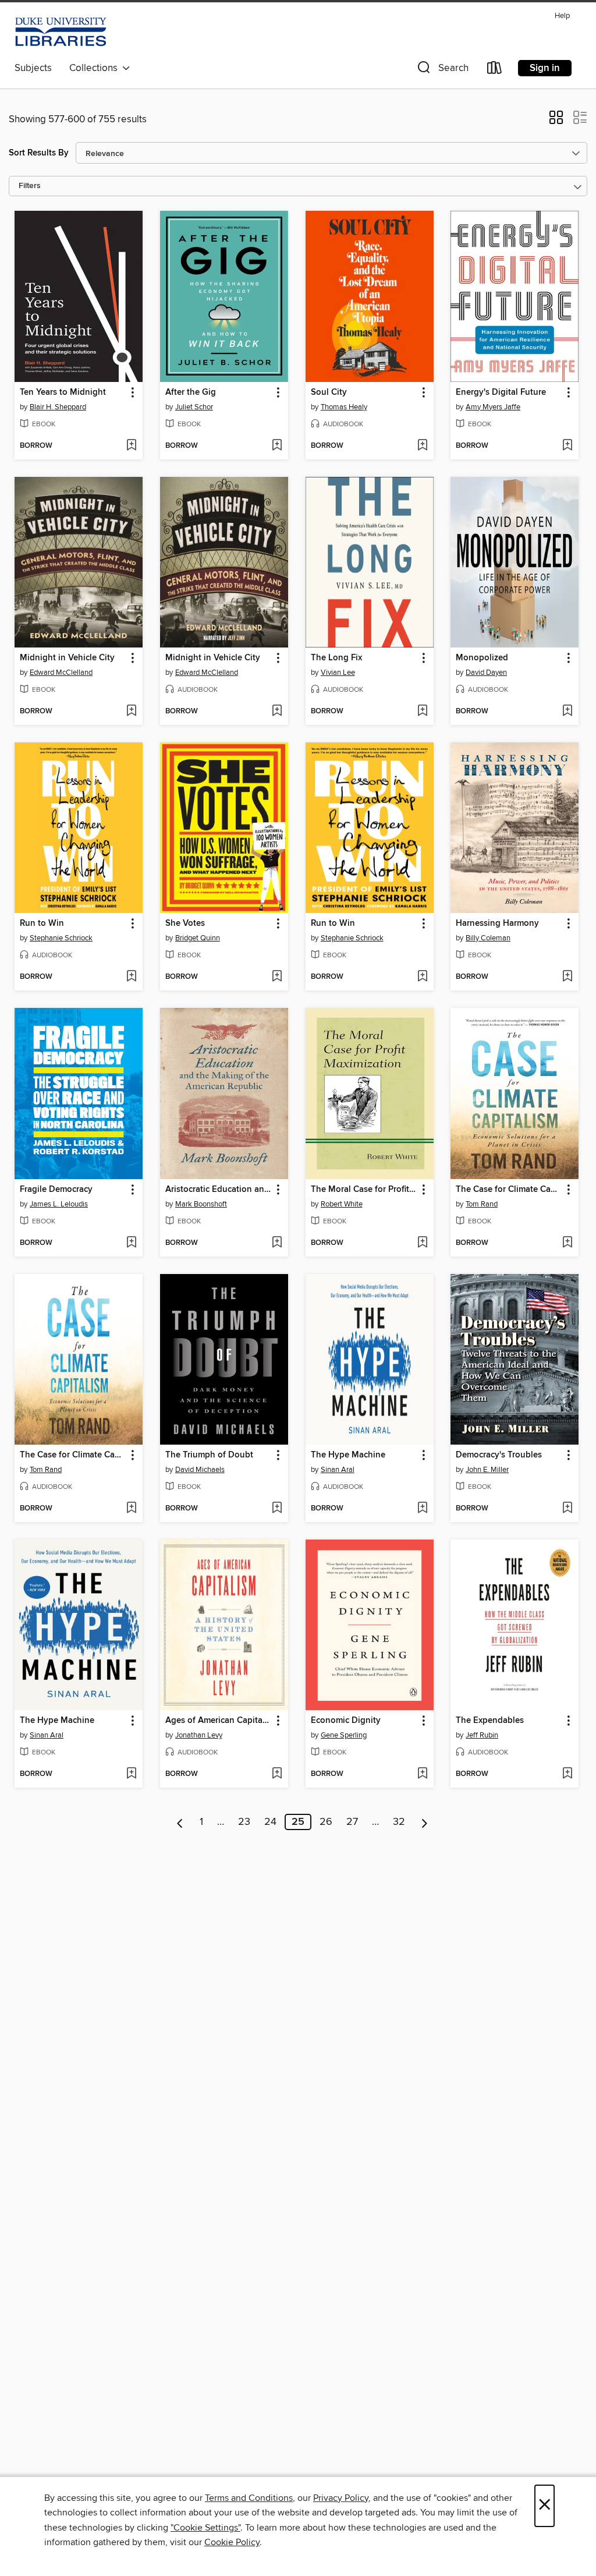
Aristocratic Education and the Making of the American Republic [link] (219, 1190)
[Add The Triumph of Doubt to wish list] (277, 1509)
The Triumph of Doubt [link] (209, 1455)
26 (326, 1822)
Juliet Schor (194, 407)
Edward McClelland (61, 673)
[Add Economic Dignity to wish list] (422, 1774)
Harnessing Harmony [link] (497, 923)
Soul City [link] (329, 392)
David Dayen (486, 673)
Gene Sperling (344, 1735)
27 (352, 1822)
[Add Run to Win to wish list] (131, 977)
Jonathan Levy (199, 1735)
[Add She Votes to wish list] (277, 977)
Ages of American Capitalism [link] (219, 1721)
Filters (30, 186)
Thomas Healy (344, 407)
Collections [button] (96, 68)
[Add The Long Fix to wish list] (422, 712)
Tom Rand (482, 1204)
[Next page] (425, 1822)
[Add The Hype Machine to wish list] (422, 1509)
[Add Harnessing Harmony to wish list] (567, 977)
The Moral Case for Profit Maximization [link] (364, 1190)
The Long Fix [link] (336, 658)
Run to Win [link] (42, 923)
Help (562, 16)
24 (270, 1822)
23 (244, 1822)
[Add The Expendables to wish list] (567, 1774)
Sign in (545, 68)
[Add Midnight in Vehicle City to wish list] (131, 712)
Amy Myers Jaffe (493, 407)
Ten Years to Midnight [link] (63, 392)
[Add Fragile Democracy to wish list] (131, 1243)
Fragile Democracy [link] (56, 1190)
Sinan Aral (338, 1470)
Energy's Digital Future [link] (501, 392)
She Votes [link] (185, 923)
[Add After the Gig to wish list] (277, 446)
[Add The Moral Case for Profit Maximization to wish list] (422, 1243)
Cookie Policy (232, 2542)
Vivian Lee (338, 673)
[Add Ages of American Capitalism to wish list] (277, 1774)
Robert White (342, 1204)
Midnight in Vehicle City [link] (67, 658)
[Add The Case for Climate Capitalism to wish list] (567, 1243)
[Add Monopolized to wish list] (567, 712)
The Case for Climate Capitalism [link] (509, 1190)
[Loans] (495, 70)
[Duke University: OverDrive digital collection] (61, 32)
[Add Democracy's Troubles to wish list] (567, 1509)
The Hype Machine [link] (348, 1455)
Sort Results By (39, 153)
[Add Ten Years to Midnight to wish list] (131, 446)
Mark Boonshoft (201, 1204)
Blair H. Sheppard (58, 407)
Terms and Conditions (249, 2498)
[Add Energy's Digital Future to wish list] (567, 446)
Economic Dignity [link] (346, 1721)
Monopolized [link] (482, 658)
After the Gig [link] (191, 392)
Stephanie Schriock (61, 938)
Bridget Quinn (198, 938)
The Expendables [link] (490, 1721)
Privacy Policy (341, 2498)
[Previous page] (180, 1822)
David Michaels (200, 1470)
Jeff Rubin (482, 1735)
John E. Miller (487, 1470)
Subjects (33, 68)
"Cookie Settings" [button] (205, 2528)
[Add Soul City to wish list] (422, 446)
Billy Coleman (488, 938)
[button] (442, 70)
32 (399, 1822)
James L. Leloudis (59, 1204)
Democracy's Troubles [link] (499, 1455)
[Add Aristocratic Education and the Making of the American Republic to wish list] (277, 1243)
